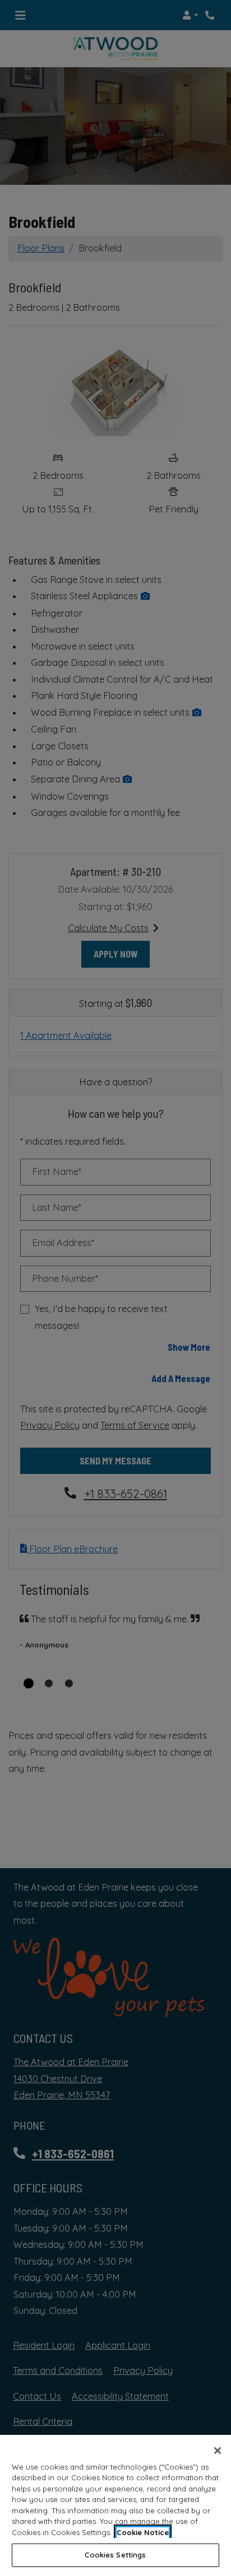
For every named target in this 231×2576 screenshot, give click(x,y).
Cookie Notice (143, 2532)
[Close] (218, 2451)
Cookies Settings (115, 2555)
